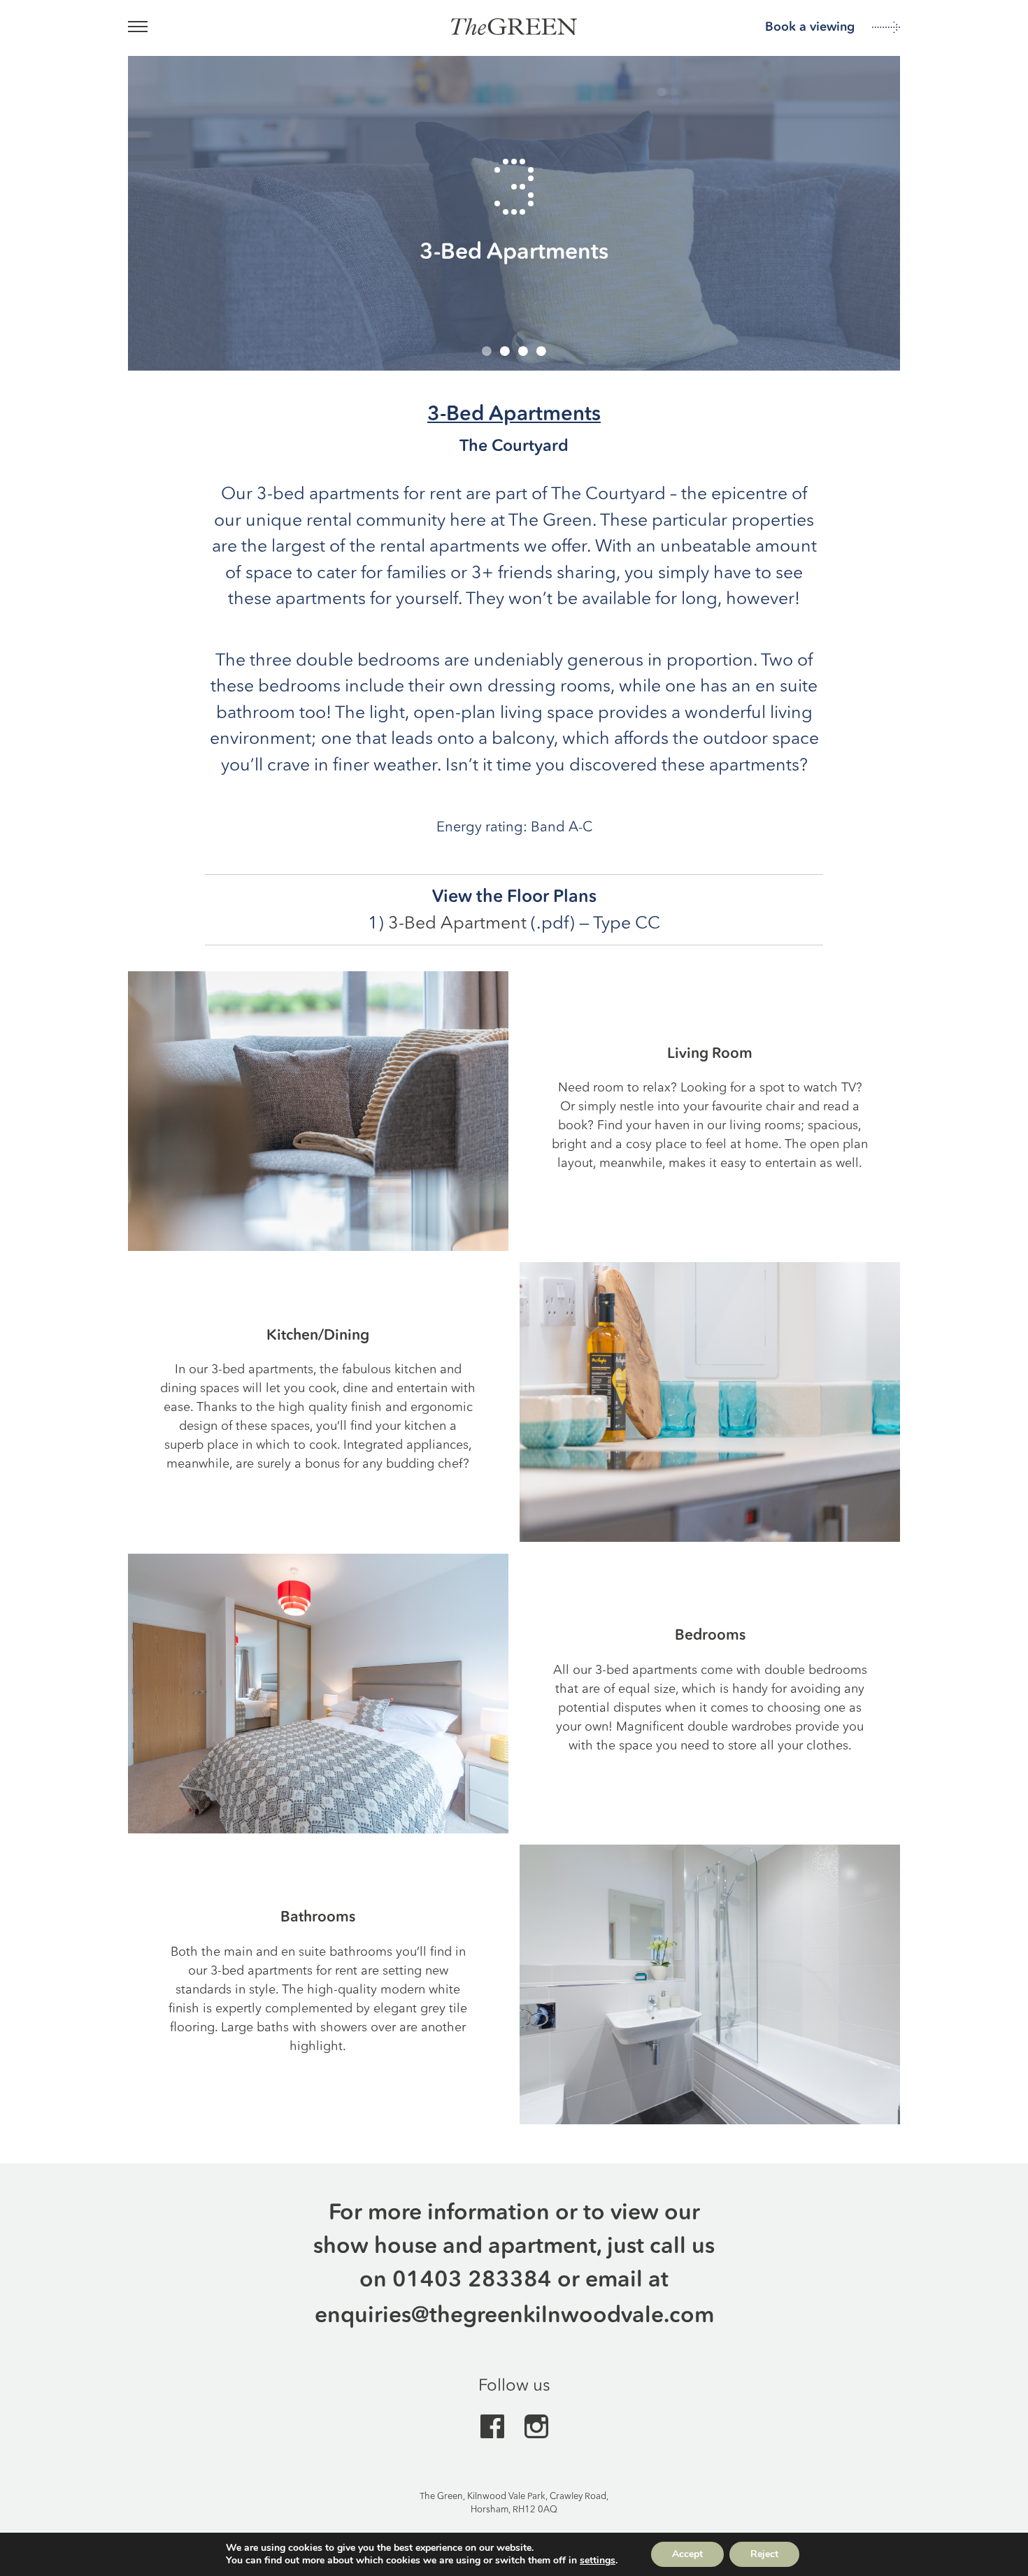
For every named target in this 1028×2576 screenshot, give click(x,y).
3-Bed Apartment (457, 923)
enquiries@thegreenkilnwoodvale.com (514, 2314)
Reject (764, 2554)
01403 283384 (472, 2278)
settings (598, 2561)
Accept (687, 2554)
